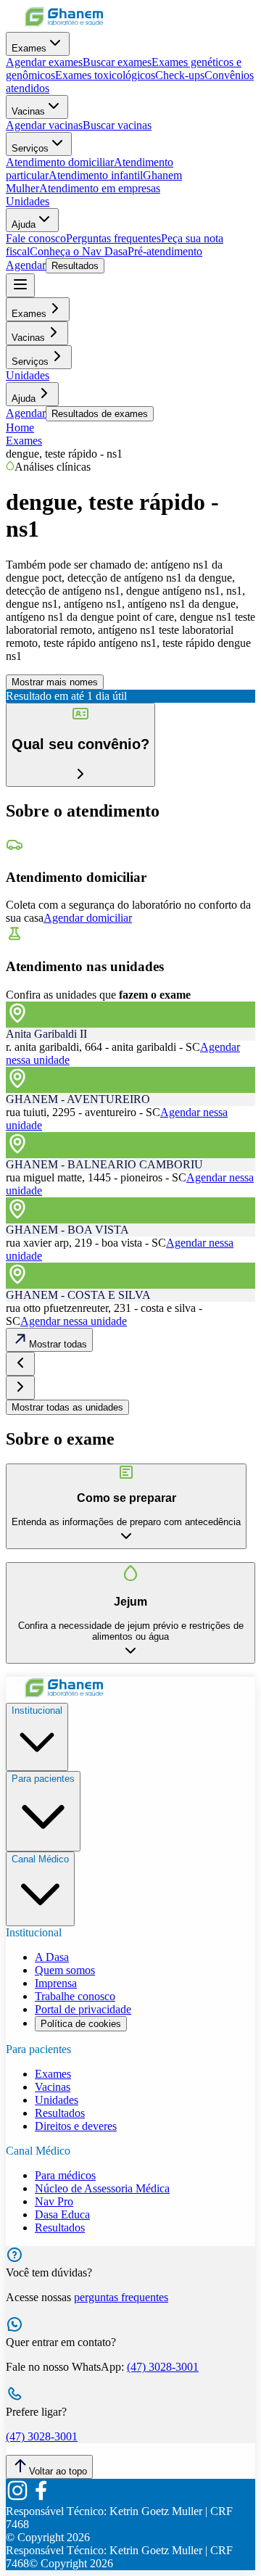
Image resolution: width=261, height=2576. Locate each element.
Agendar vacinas (44, 125)
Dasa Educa (62, 2214)
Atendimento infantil (96, 175)
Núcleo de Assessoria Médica (102, 2188)
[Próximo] (20, 1388)
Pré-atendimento (165, 251)
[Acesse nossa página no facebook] (41, 2498)
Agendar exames (44, 62)
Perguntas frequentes (113, 238)
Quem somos (65, 1970)
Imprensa (56, 1983)
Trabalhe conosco (75, 1996)
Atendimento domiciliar (60, 162)
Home (20, 428)
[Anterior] (20, 1364)
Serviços (30, 148)
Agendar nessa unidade (74, 1321)
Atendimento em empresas (100, 188)
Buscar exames (117, 62)
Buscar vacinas (117, 125)
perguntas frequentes (121, 2297)
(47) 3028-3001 (163, 2367)
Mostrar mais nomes (55, 682)
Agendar (26, 265)
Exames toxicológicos (105, 75)
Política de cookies (81, 2024)
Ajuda (24, 224)
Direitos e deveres (76, 2126)
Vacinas (28, 111)
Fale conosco (36, 238)
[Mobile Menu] (20, 285)
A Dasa (52, 1957)
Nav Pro (54, 2201)
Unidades (28, 201)
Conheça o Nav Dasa (79, 251)
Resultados (75, 266)
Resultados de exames (100, 414)
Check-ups (180, 75)
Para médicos (65, 2175)
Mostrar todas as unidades (67, 1407)
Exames (29, 48)
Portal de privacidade (83, 2009)
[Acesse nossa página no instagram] (17, 2498)
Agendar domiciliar (88, 918)
